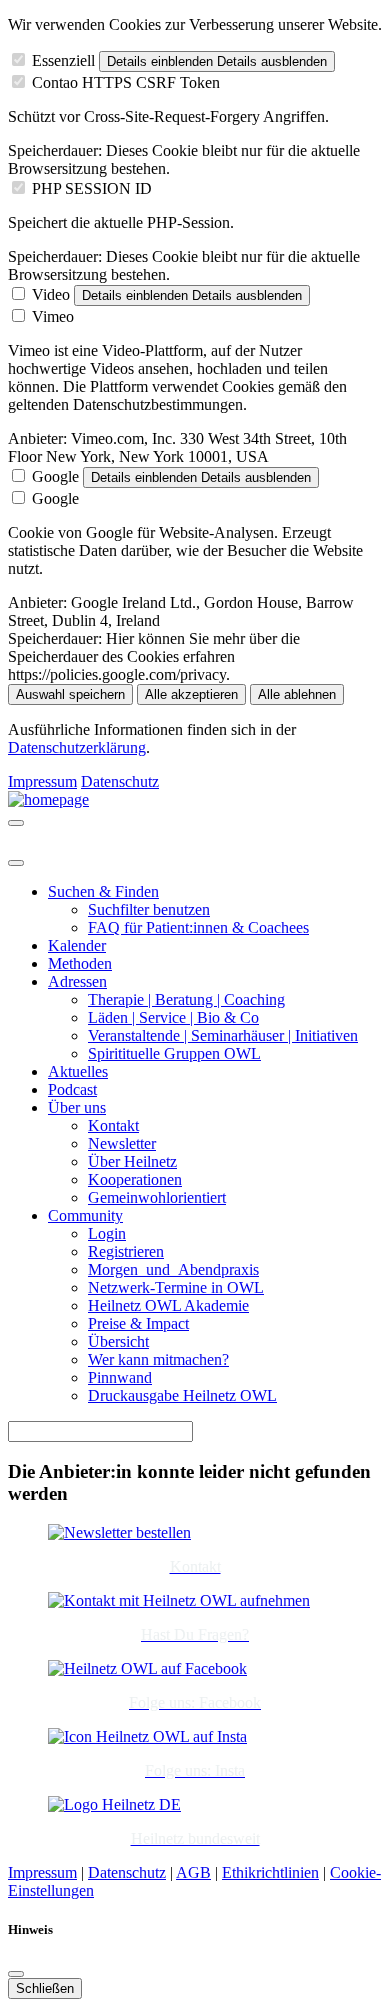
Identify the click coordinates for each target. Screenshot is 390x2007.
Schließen (45, 1988)
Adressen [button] (77, 981)
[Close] (16, 863)
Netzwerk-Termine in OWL (176, 1287)
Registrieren (126, 1251)
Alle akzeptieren (191, 694)
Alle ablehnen (297, 694)
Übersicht (118, 1341)
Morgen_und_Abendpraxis (173, 1269)
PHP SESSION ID (92, 188)
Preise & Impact (138, 1323)
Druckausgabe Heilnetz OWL (182, 1395)
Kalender (77, 945)
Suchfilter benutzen (149, 909)
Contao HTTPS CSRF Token (126, 82)
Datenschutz (120, 781)
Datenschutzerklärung (77, 747)
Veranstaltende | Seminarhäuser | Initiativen (223, 1035)
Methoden (80, 963)
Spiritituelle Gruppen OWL (174, 1053)
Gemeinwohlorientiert (157, 1197)
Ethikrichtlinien (270, 1872)
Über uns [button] (77, 1107)
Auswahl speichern (70, 694)
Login (107, 1233)
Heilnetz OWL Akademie (168, 1305)
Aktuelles (78, 1071)
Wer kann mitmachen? (158, 1359)
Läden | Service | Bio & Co (173, 1017)
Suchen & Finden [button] (103, 891)
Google (55, 476)
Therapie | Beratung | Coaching (186, 999)
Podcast (72, 1089)
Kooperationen (135, 1179)
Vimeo (53, 316)
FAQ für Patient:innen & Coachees (198, 927)
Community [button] (85, 1215)
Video (51, 294)
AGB (193, 1872)
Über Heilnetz (132, 1161)
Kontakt (113, 1125)
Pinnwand (120, 1377)
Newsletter (122, 1143)
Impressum (42, 781)
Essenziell (63, 60)
